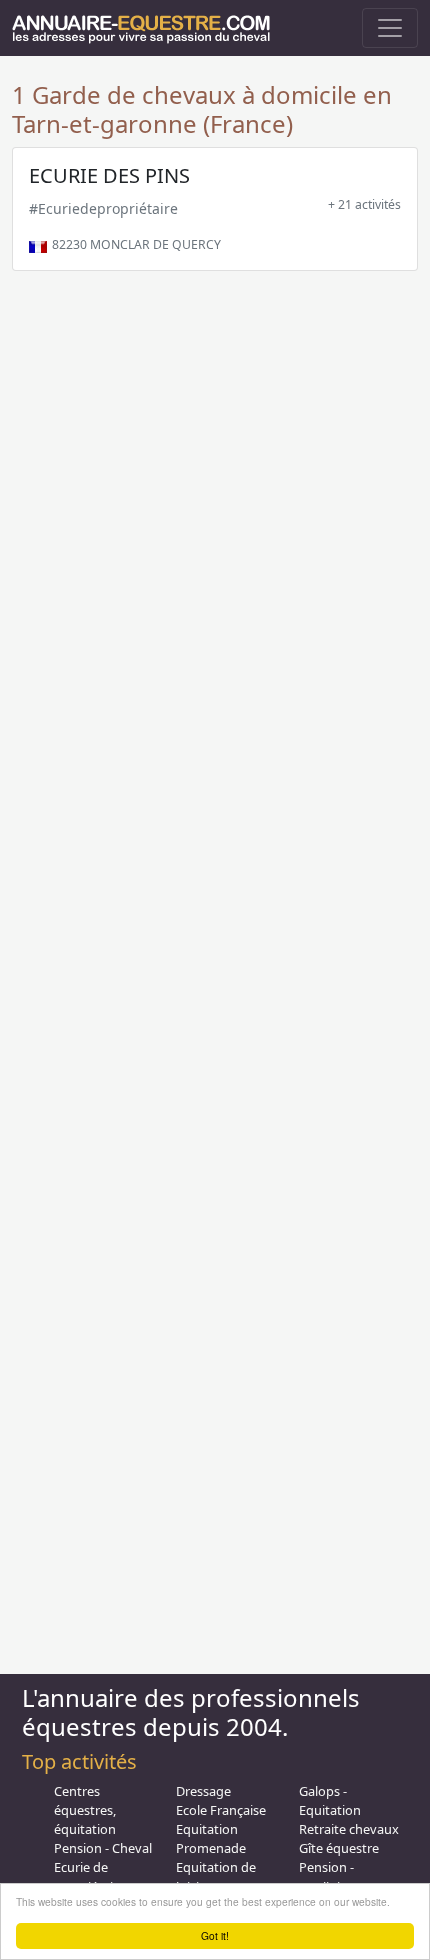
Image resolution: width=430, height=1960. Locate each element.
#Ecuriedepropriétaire (103, 208)
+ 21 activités (364, 204)
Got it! (215, 1935)
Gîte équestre (339, 1848)
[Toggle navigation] (390, 28)
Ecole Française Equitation (221, 1819)
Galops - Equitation (330, 1800)
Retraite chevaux (349, 1829)
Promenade (211, 1848)
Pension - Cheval (103, 1848)
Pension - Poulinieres (332, 1876)
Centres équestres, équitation (85, 1810)
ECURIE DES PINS (109, 175)
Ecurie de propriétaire (89, 1876)
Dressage (203, 1791)
